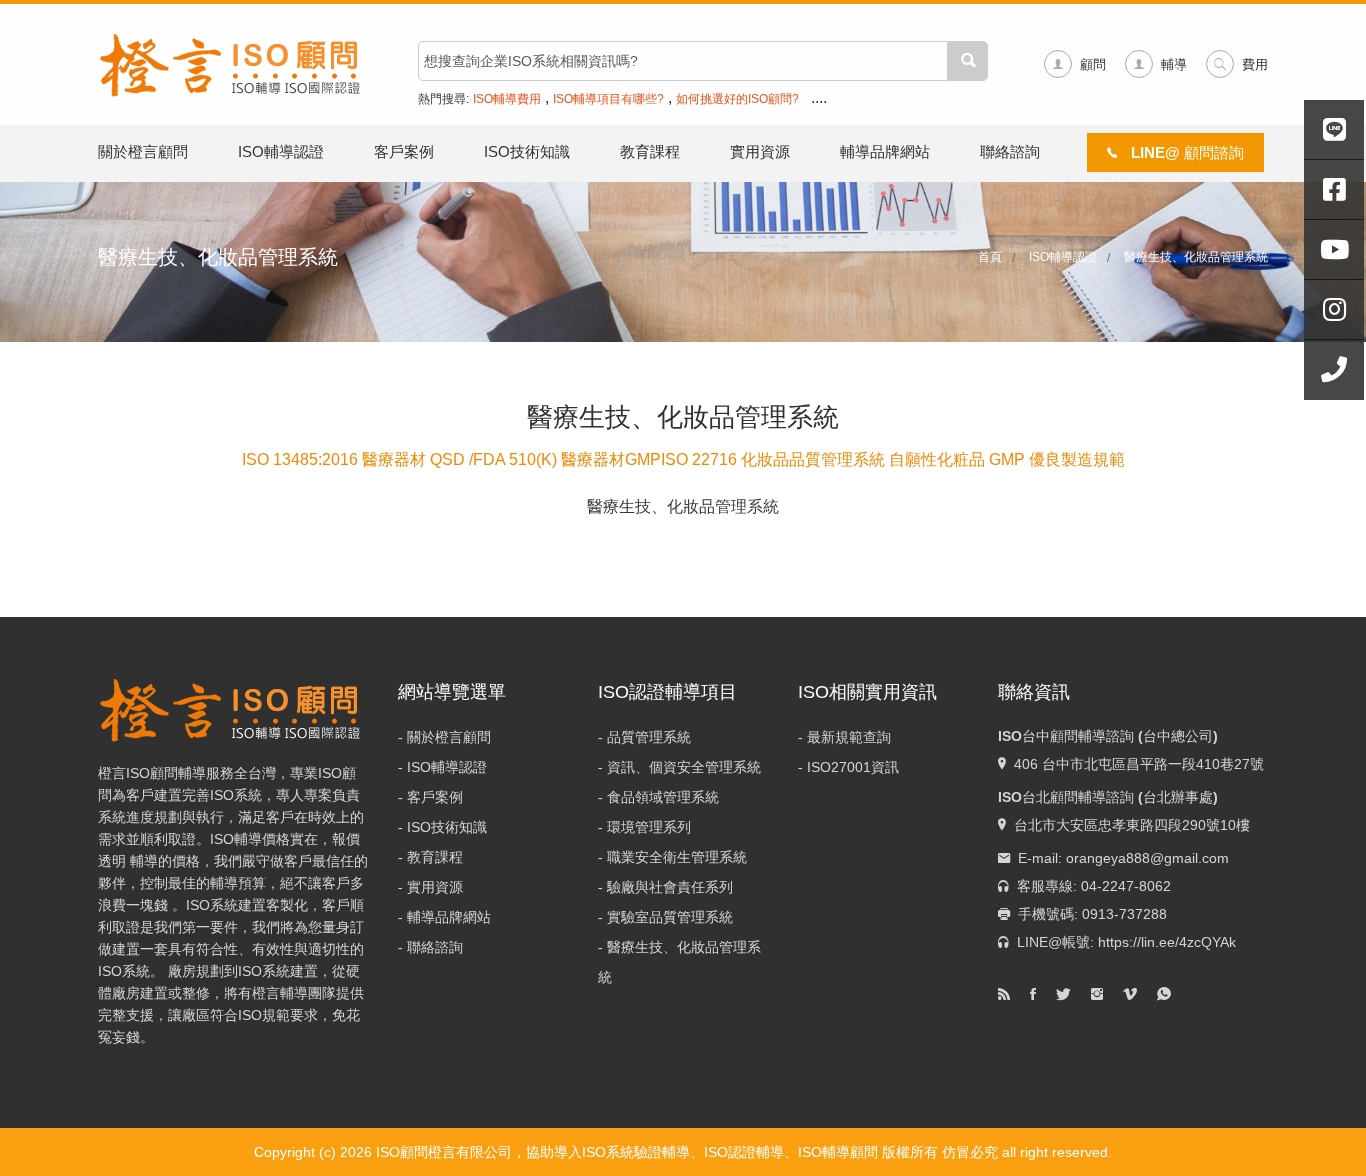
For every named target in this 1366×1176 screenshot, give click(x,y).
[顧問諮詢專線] (1334, 370)
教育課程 (650, 151)
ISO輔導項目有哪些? (608, 99)
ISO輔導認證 (281, 151)
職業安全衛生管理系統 (677, 857)
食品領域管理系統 (663, 797)
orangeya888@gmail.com (1147, 858)
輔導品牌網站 (885, 151)
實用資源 (760, 151)
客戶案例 (404, 151)
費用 (1255, 64)
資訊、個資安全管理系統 (684, 767)
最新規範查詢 (849, 737)
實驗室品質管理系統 (670, 917)
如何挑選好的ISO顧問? (737, 99)
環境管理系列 (649, 827)
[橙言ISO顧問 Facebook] (1334, 190)
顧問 (1093, 64)
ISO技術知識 (527, 151)
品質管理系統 (649, 737)
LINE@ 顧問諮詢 (1185, 152)
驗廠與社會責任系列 (670, 887)
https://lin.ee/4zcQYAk (1167, 942)
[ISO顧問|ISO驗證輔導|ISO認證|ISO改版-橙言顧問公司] (233, 63)
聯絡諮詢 (1010, 151)
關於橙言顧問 (143, 151)
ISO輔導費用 (507, 99)
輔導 (1174, 64)
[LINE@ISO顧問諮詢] (1334, 130)
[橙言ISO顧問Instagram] (1334, 310)
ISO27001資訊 (853, 767)
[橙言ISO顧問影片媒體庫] (1334, 250)
